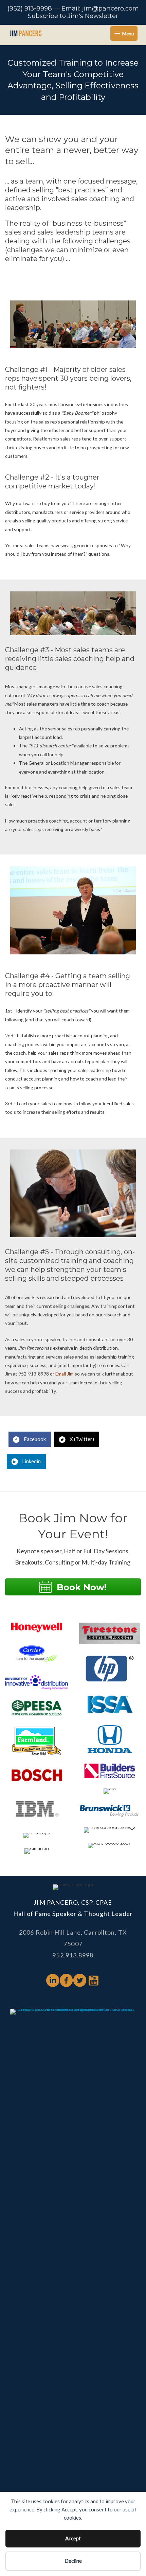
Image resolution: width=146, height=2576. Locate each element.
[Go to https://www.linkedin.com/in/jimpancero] (53, 1981)
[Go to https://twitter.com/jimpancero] (80, 1981)
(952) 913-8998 (30, 8)
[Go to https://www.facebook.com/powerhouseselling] (66, 1981)
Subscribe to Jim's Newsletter (73, 16)
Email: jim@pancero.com (100, 8)
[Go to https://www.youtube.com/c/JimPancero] (93, 1981)
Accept (73, 2538)
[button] (73, 1587)
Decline (73, 2561)
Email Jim (65, 1374)
